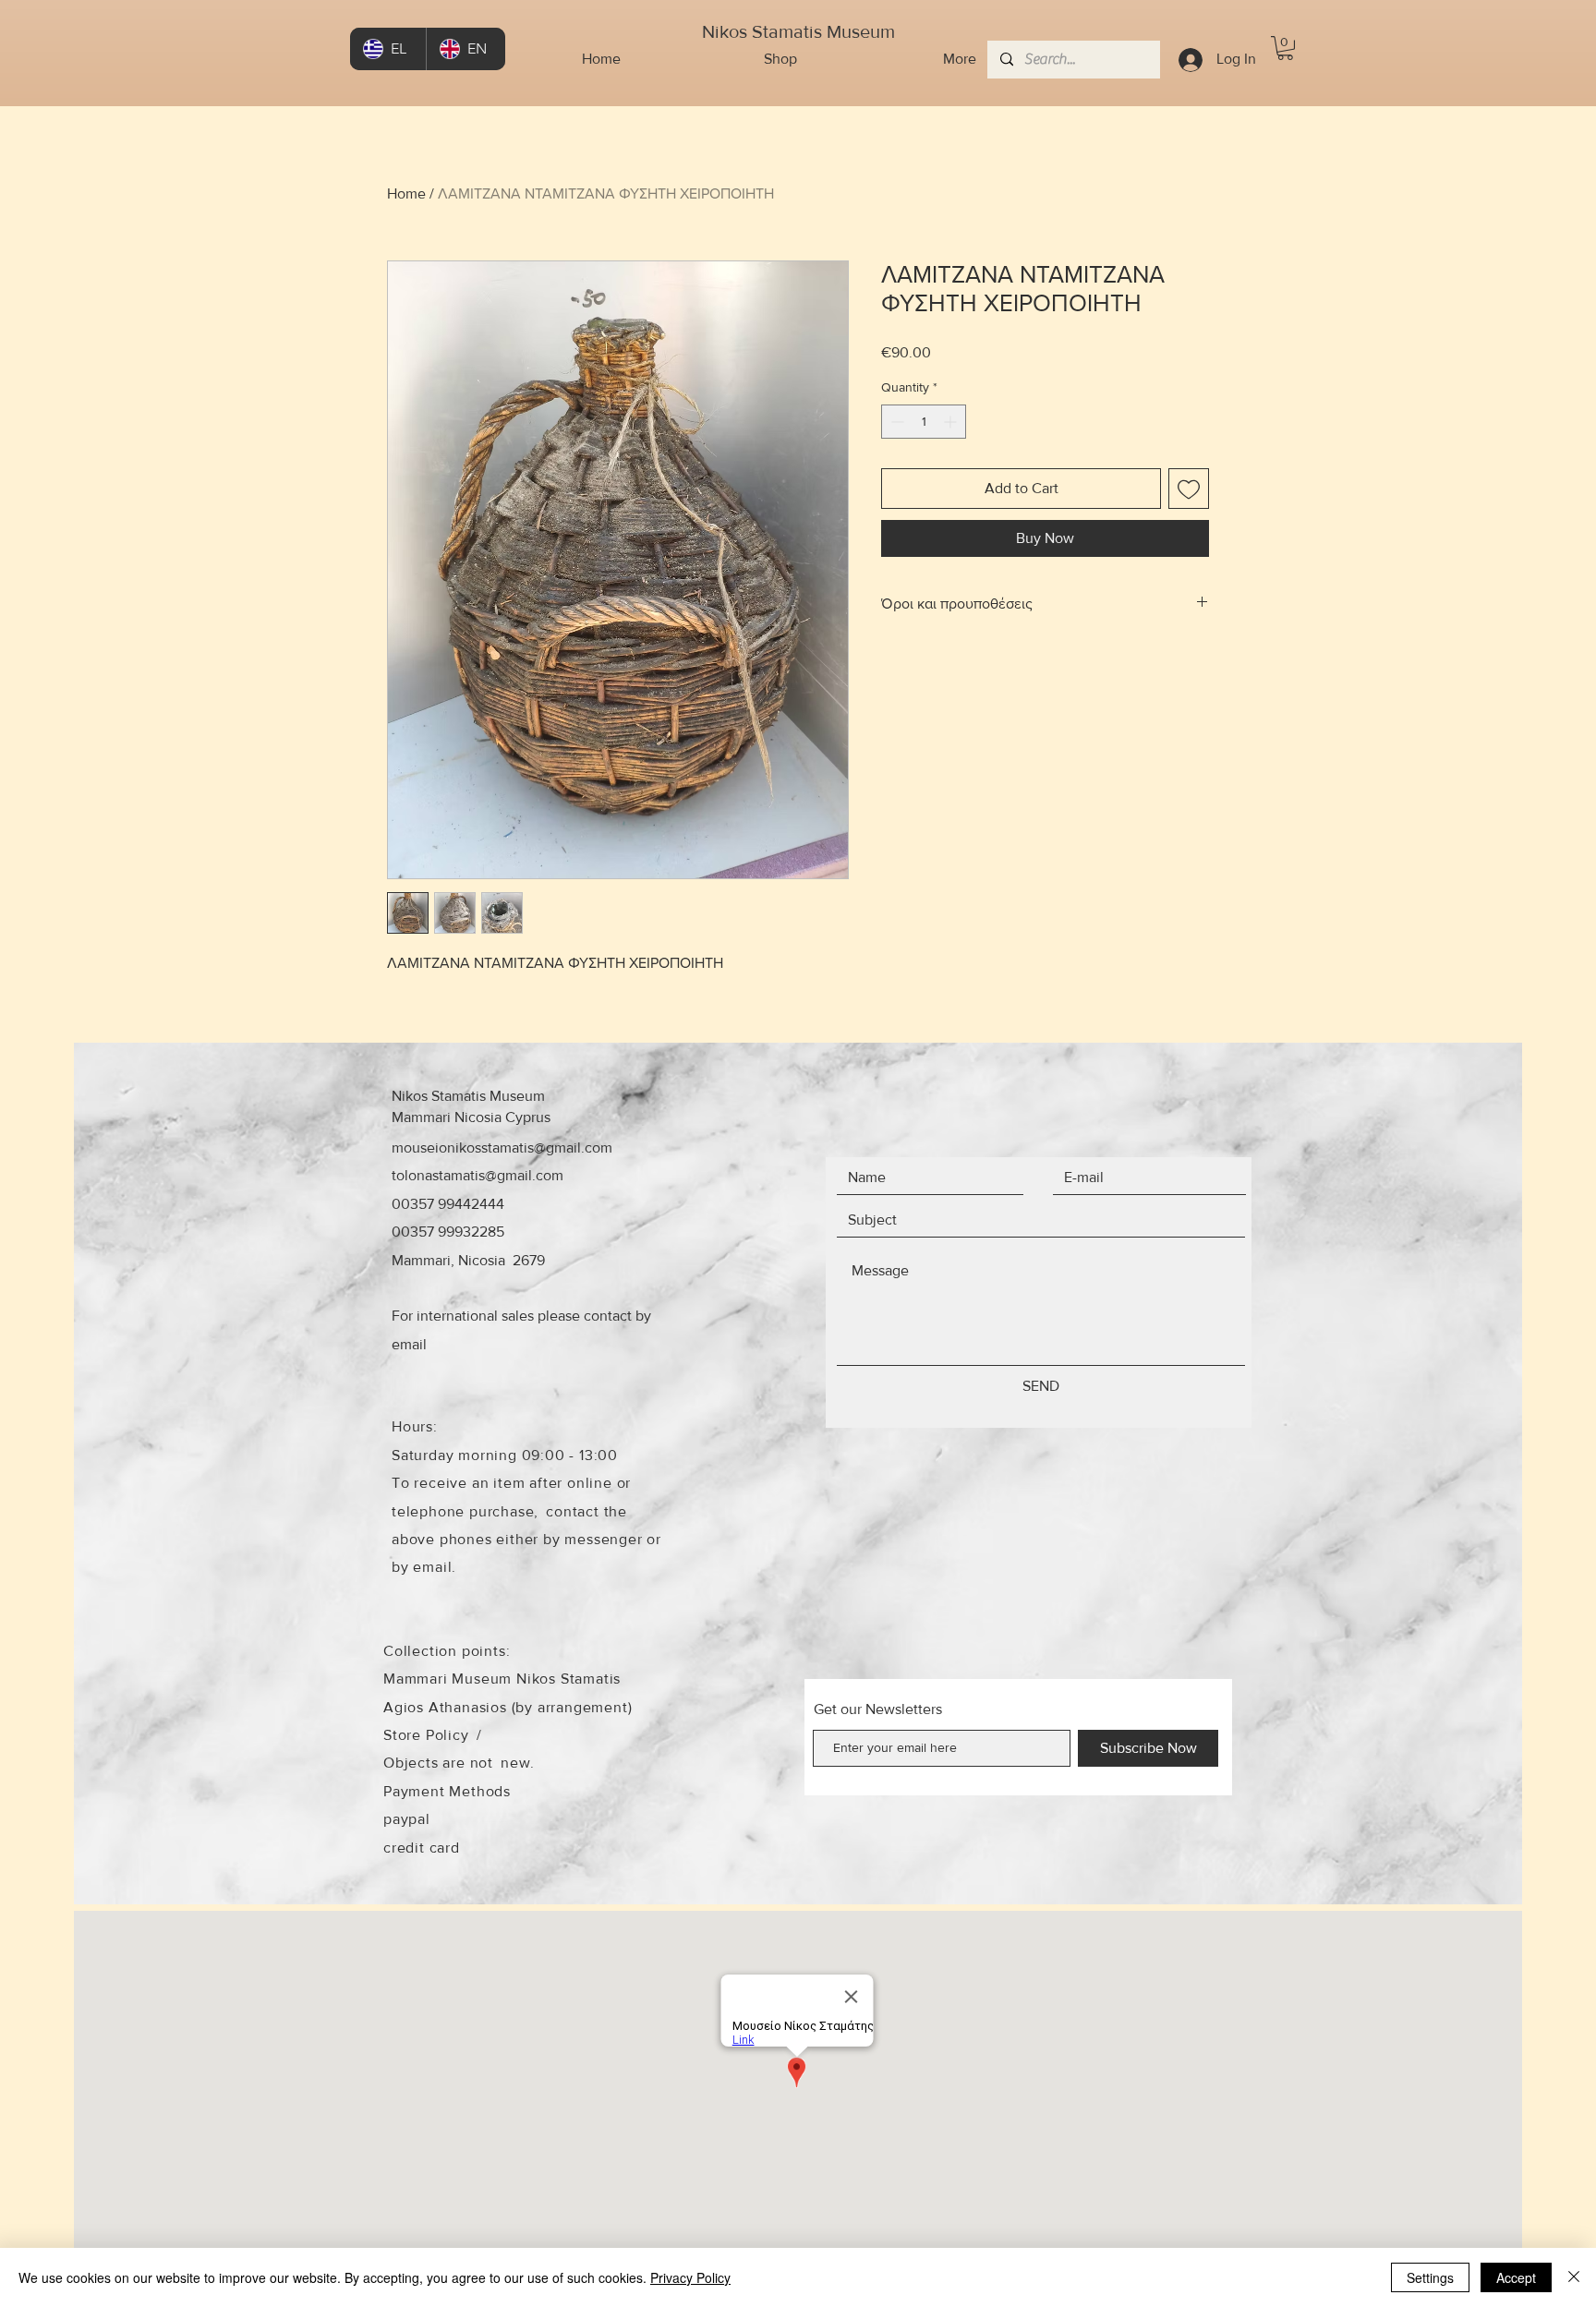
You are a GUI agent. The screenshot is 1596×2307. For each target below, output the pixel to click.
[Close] (1574, 2277)
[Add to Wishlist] (1189, 489)
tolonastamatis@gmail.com (478, 1175)
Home (406, 193)
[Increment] (952, 422)
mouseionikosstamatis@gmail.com (502, 1147)
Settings (1430, 2277)
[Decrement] (895, 422)
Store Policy (426, 1735)
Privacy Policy (690, 2277)
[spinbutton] (924, 422)
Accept (1516, 2277)
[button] (1285, 48)
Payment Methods (447, 1791)
